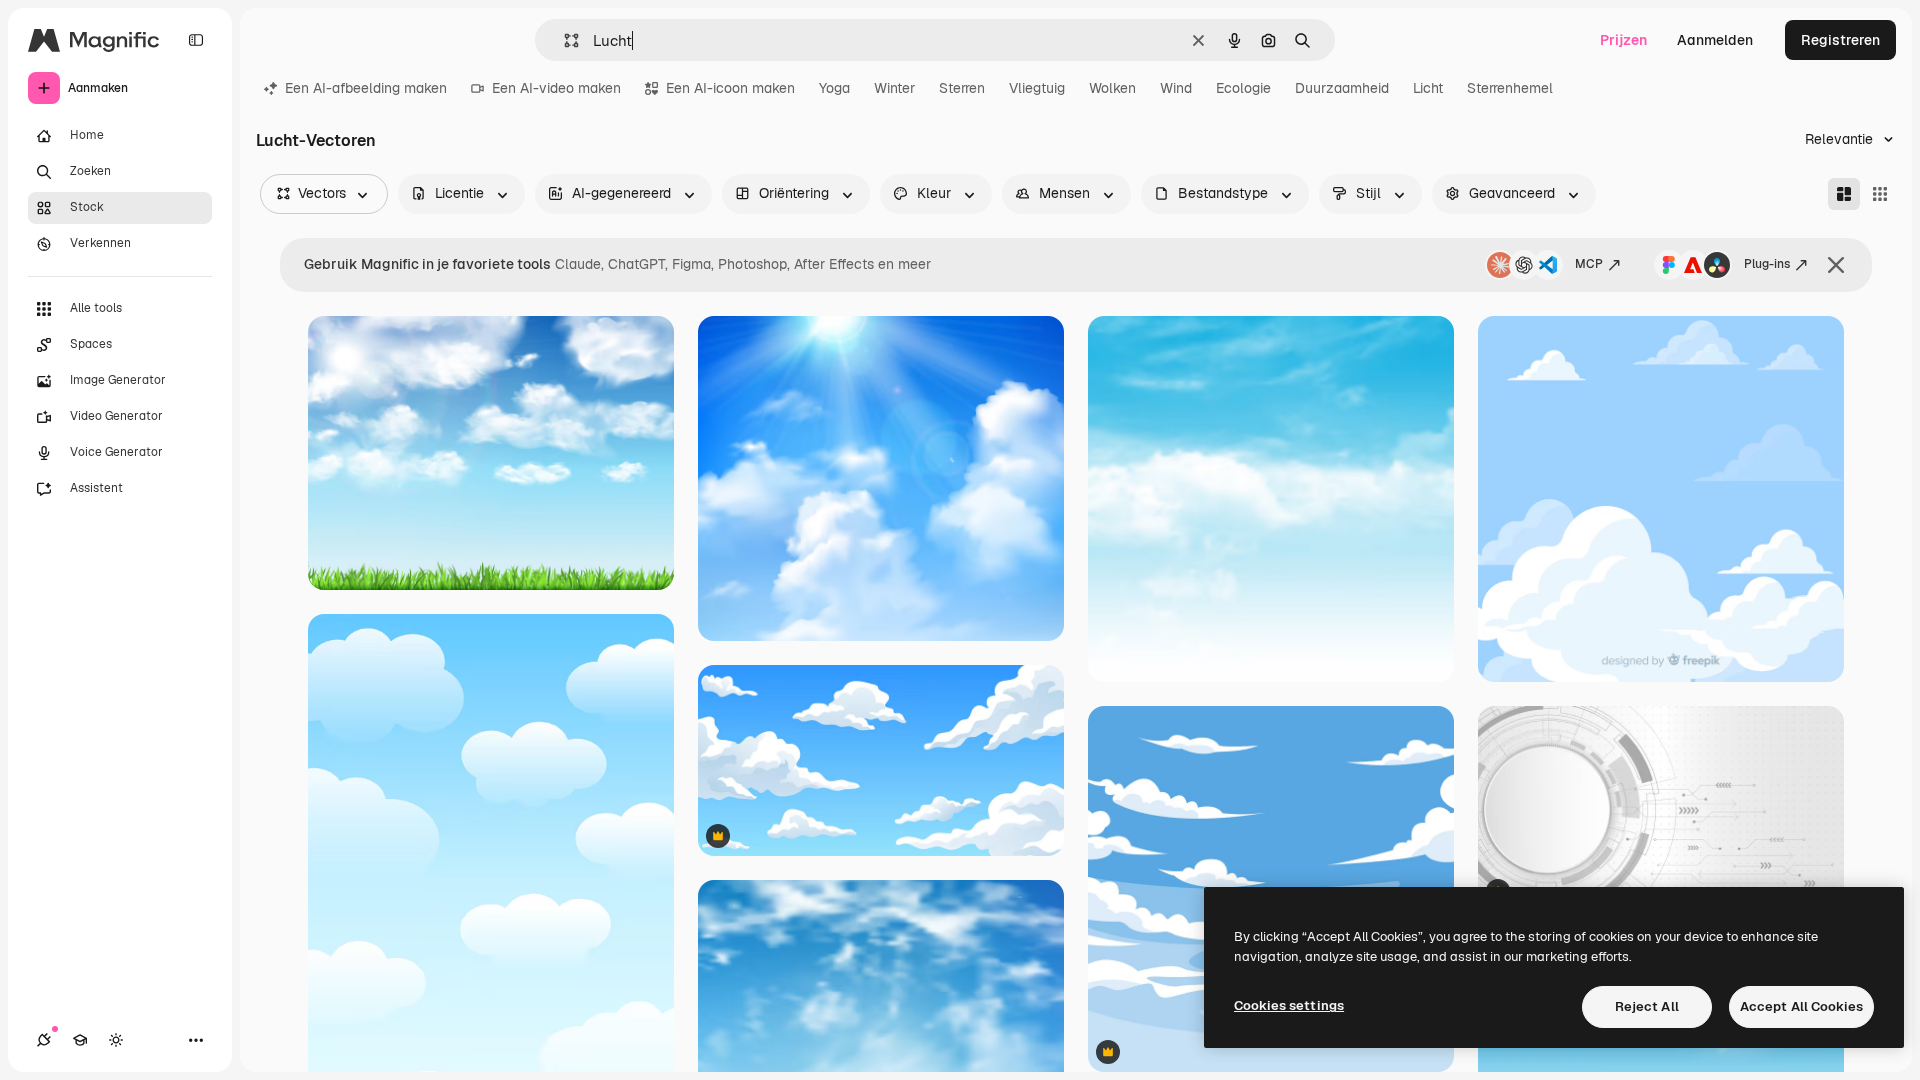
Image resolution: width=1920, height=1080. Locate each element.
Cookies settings (1289, 1005)
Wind (1176, 88)
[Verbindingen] (44, 1040)
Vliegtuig (1037, 88)
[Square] (1880, 194)
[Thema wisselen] (116, 1040)
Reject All (1647, 1006)
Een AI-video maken (556, 88)
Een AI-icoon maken (730, 88)
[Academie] (80, 1040)
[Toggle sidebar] (196, 40)
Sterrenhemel (1510, 88)
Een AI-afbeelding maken (366, 88)
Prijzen (1623, 40)
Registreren (1840, 40)
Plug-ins (1767, 264)
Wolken (1112, 88)
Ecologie (1243, 88)
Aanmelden (1715, 40)
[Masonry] (1844, 194)
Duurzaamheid (1342, 88)
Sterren (962, 88)
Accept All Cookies (1801, 1006)
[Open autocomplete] (563, 40)
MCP (1589, 264)
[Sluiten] (1836, 265)
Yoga (834, 88)
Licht (1428, 88)
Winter (894, 88)
